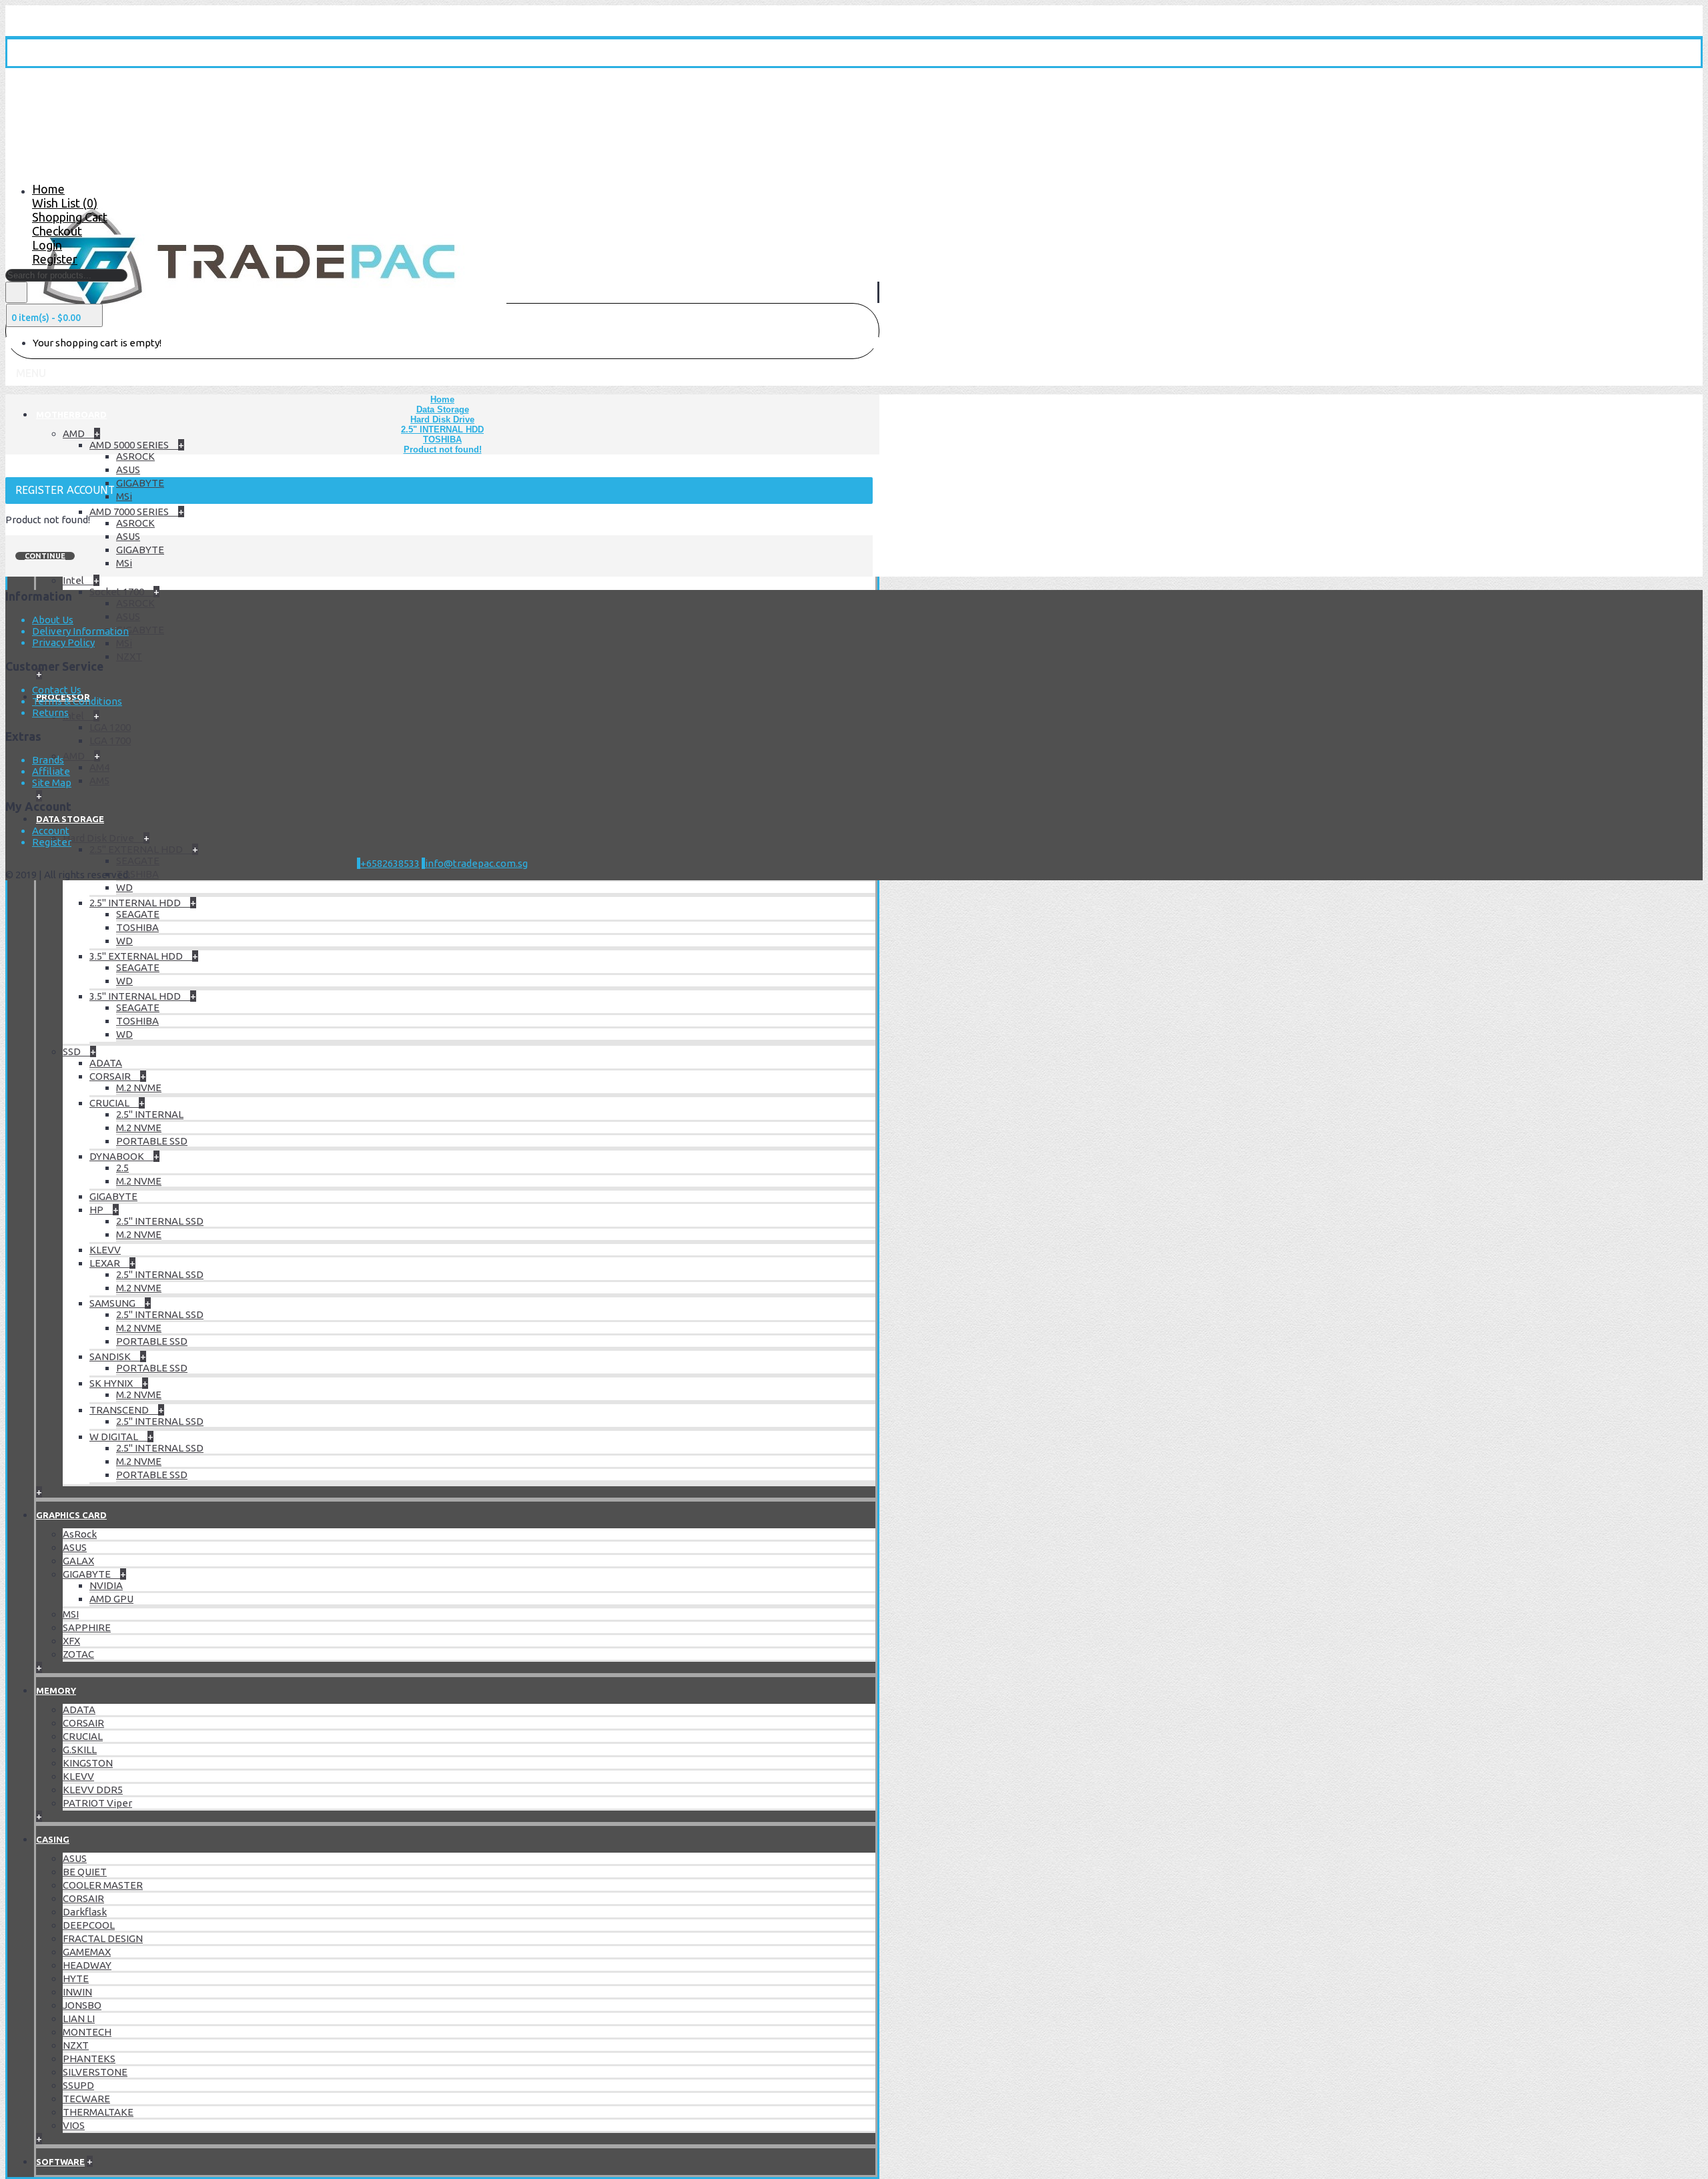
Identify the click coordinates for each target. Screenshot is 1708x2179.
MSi (124, 496)
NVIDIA (106, 1585)
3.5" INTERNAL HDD (136, 996)
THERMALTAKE (98, 2112)
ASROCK (135, 456)
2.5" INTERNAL (150, 1114)
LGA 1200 (110, 727)
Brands (48, 760)
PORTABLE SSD (152, 1141)
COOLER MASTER (103, 1885)
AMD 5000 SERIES (130, 445)
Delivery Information (80, 631)
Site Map (52, 783)
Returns (50, 712)
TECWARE (86, 2099)
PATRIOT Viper (97, 1803)
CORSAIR (111, 1076)
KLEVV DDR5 (93, 1790)
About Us (53, 620)
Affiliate (51, 771)
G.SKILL (80, 1750)
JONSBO (82, 2005)
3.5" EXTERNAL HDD (137, 956)
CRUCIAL (110, 1103)
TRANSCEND (120, 1410)
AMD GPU (111, 1599)
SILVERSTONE (95, 2072)
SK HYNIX (112, 1383)
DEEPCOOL (89, 1925)
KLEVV (105, 1250)
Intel (74, 580)
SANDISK (111, 1356)
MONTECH (87, 2032)
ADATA (106, 1063)
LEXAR (106, 1263)
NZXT (129, 656)
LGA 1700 (110, 740)
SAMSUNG (113, 1303)
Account (51, 831)
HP (97, 1210)
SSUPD (78, 2085)
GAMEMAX (87, 1952)
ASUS (128, 470)
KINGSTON (88, 1763)
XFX (71, 1641)
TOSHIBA (137, 874)
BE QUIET (85, 1872)
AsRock (80, 1534)
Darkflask (85, 1912)
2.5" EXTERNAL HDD (137, 849)
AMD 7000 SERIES (130, 512)
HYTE (76, 1978)
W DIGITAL (115, 1437)
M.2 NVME (139, 1087)
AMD (75, 433)
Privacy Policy (63, 642)
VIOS (74, 2125)
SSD (73, 1051)
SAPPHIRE (87, 1627)
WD (124, 887)
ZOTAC (78, 1654)
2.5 (122, 1168)
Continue (45, 556)
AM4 (99, 767)
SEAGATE (138, 861)
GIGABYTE (140, 483)
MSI (71, 1614)
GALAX (78, 1561)
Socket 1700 (118, 592)
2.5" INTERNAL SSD (160, 1221)
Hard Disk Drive (99, 838)
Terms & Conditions (77, 701)
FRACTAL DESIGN (103, 1938)
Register (52, 842)
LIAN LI (79, 2018)
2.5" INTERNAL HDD (136, 903)
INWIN (77, 1992)
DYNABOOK (118, 1156)
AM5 (99, 781)
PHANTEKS (89, 2059)
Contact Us (57, 690)
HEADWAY (87, 1965)
